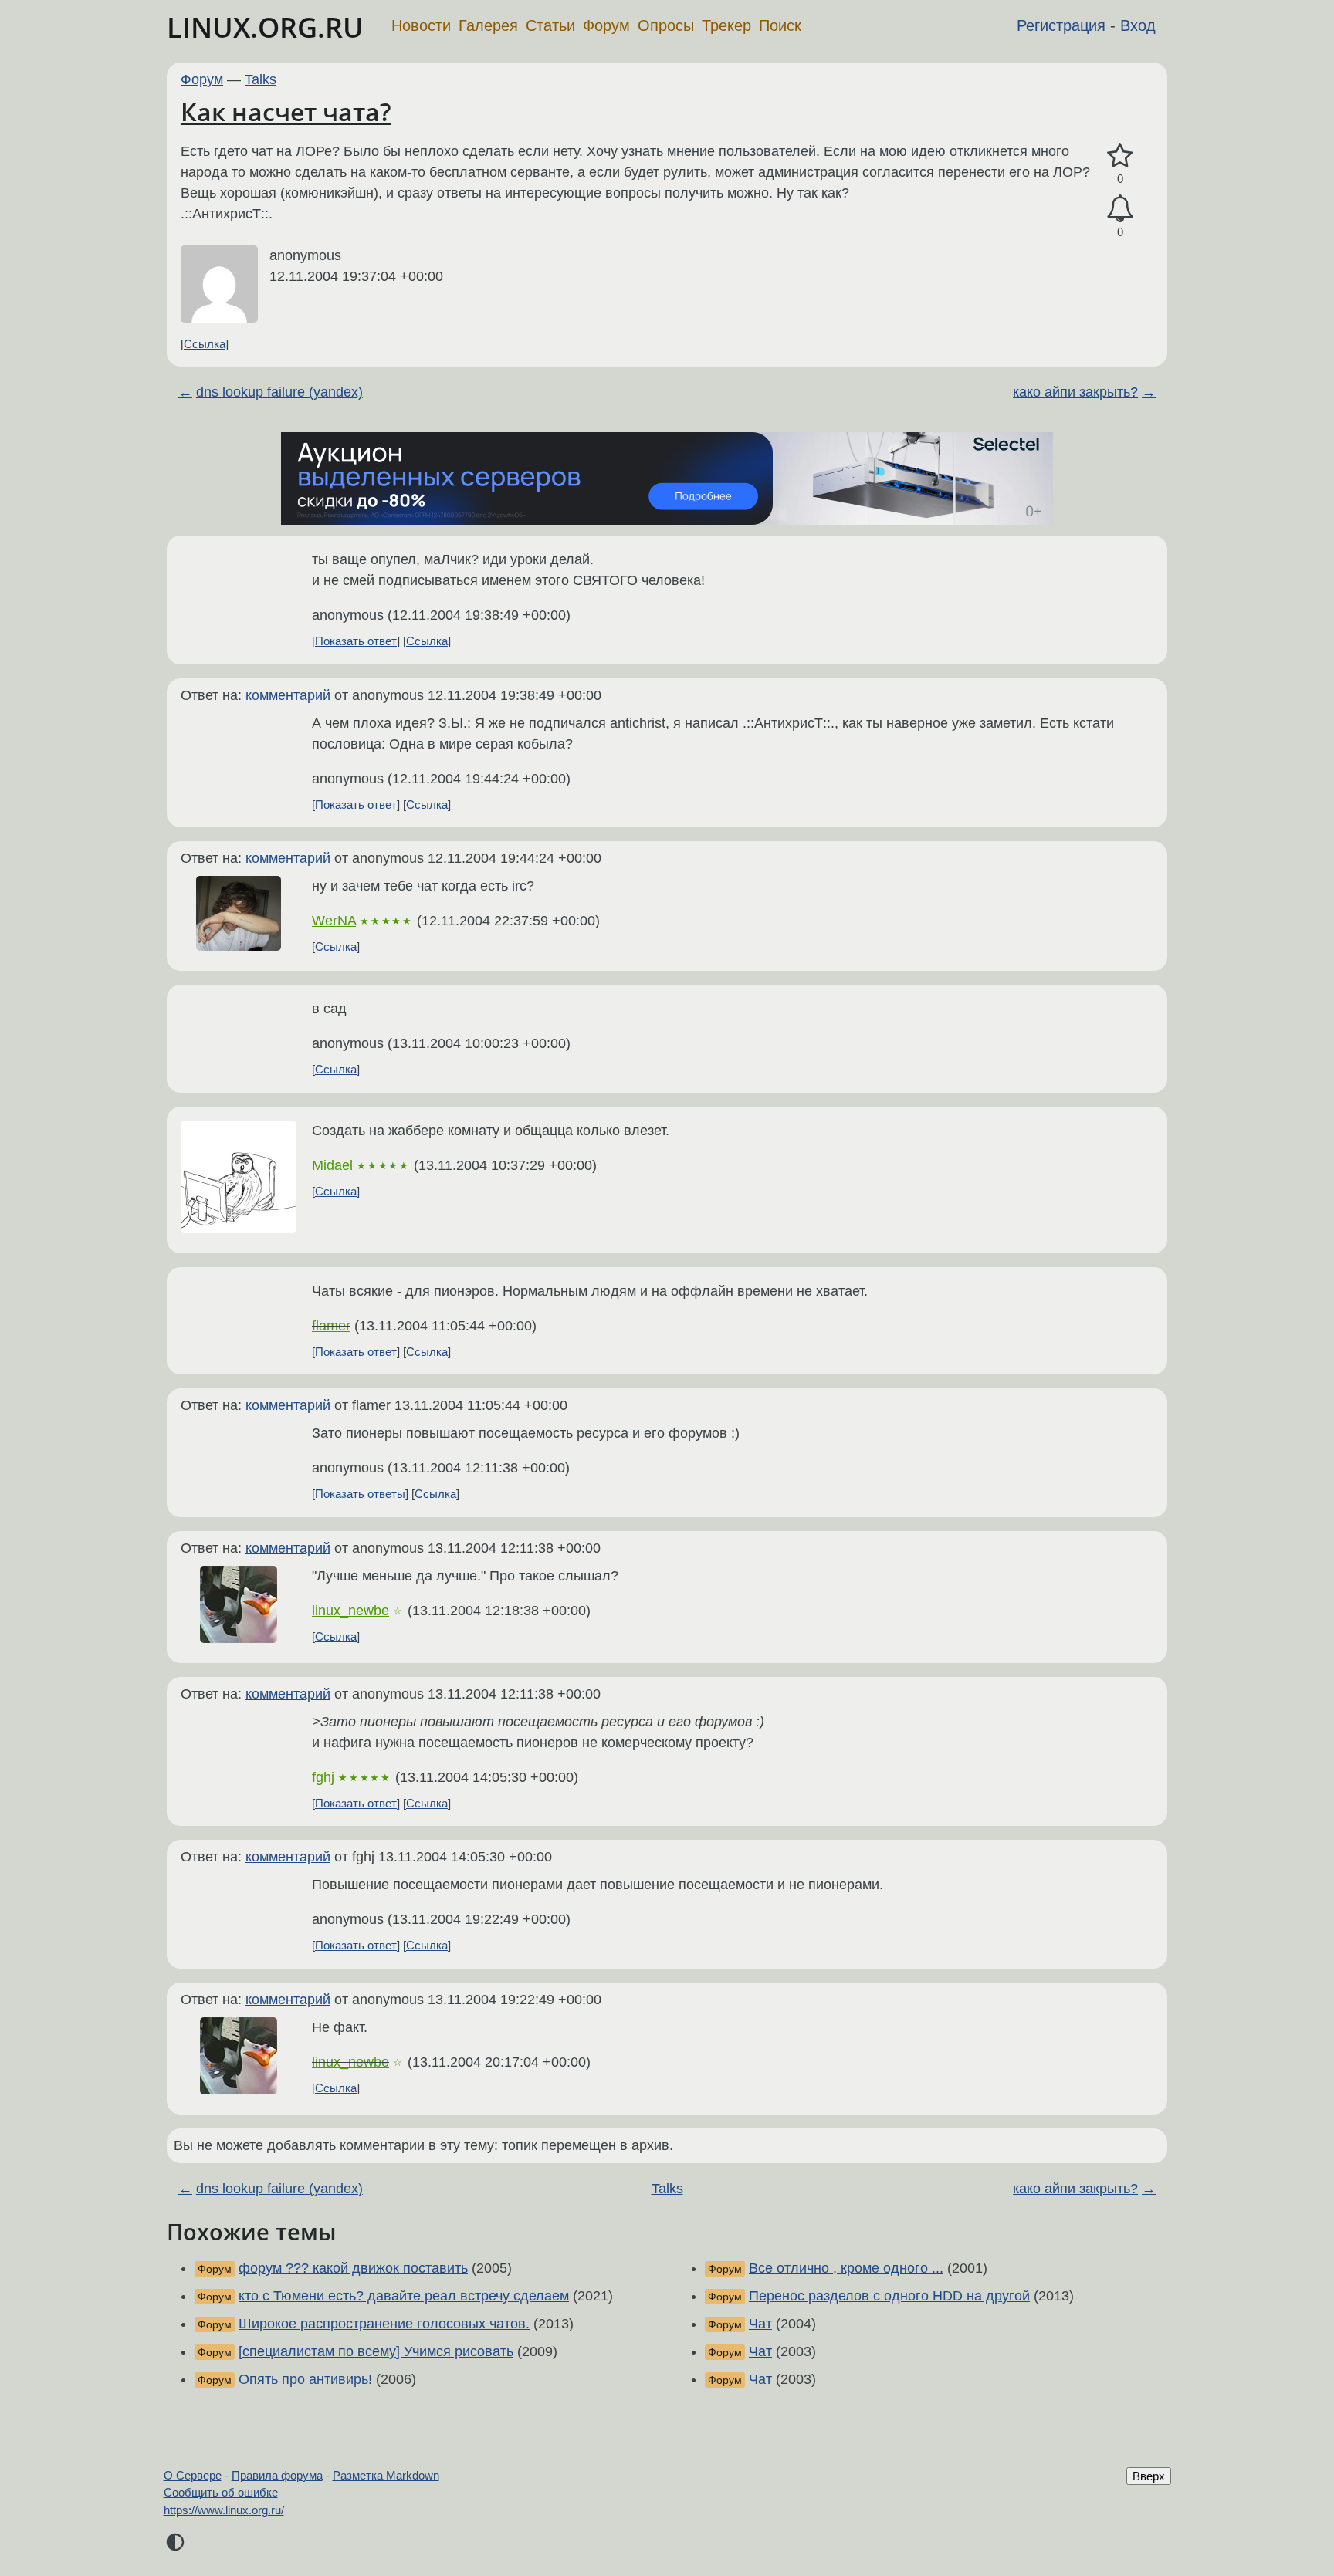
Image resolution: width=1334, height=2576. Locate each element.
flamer (331, 1326)
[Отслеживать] (1120, 209)
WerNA (334, 921)
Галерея (488, 25)
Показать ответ (356, 641)
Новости (421, 25)
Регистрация (1061, 25)
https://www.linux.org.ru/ (224, 2510)
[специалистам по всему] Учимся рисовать (376, 2351)
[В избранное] (1120, 156)
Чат (760, 2324)
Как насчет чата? (286, 112)
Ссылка (205, 344)
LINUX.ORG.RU (265, 27)
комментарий (288, 695)
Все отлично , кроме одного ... (846, 2268)
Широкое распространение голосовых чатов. (384, 2324)
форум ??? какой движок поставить (353, 2268)
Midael (332, 1165)
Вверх (1149, 2476)
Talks (261, 79)
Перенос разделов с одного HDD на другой (889, 2296)
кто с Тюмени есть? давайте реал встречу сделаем (404, 2296)
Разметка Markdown (386, 2475)
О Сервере (193, 2475)
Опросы (666, 25)
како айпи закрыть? (1075, 392)
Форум (606, 25)
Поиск (780, 25)
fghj (323, 1777)
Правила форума (277, 2475)
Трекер (726, 25)
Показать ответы (360, 1494)
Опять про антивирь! (305, 2379)
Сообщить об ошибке (221, 2492)
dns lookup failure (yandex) (279, 392)
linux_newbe (350, 1611)
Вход (1138, 25)
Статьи (550, 25)
